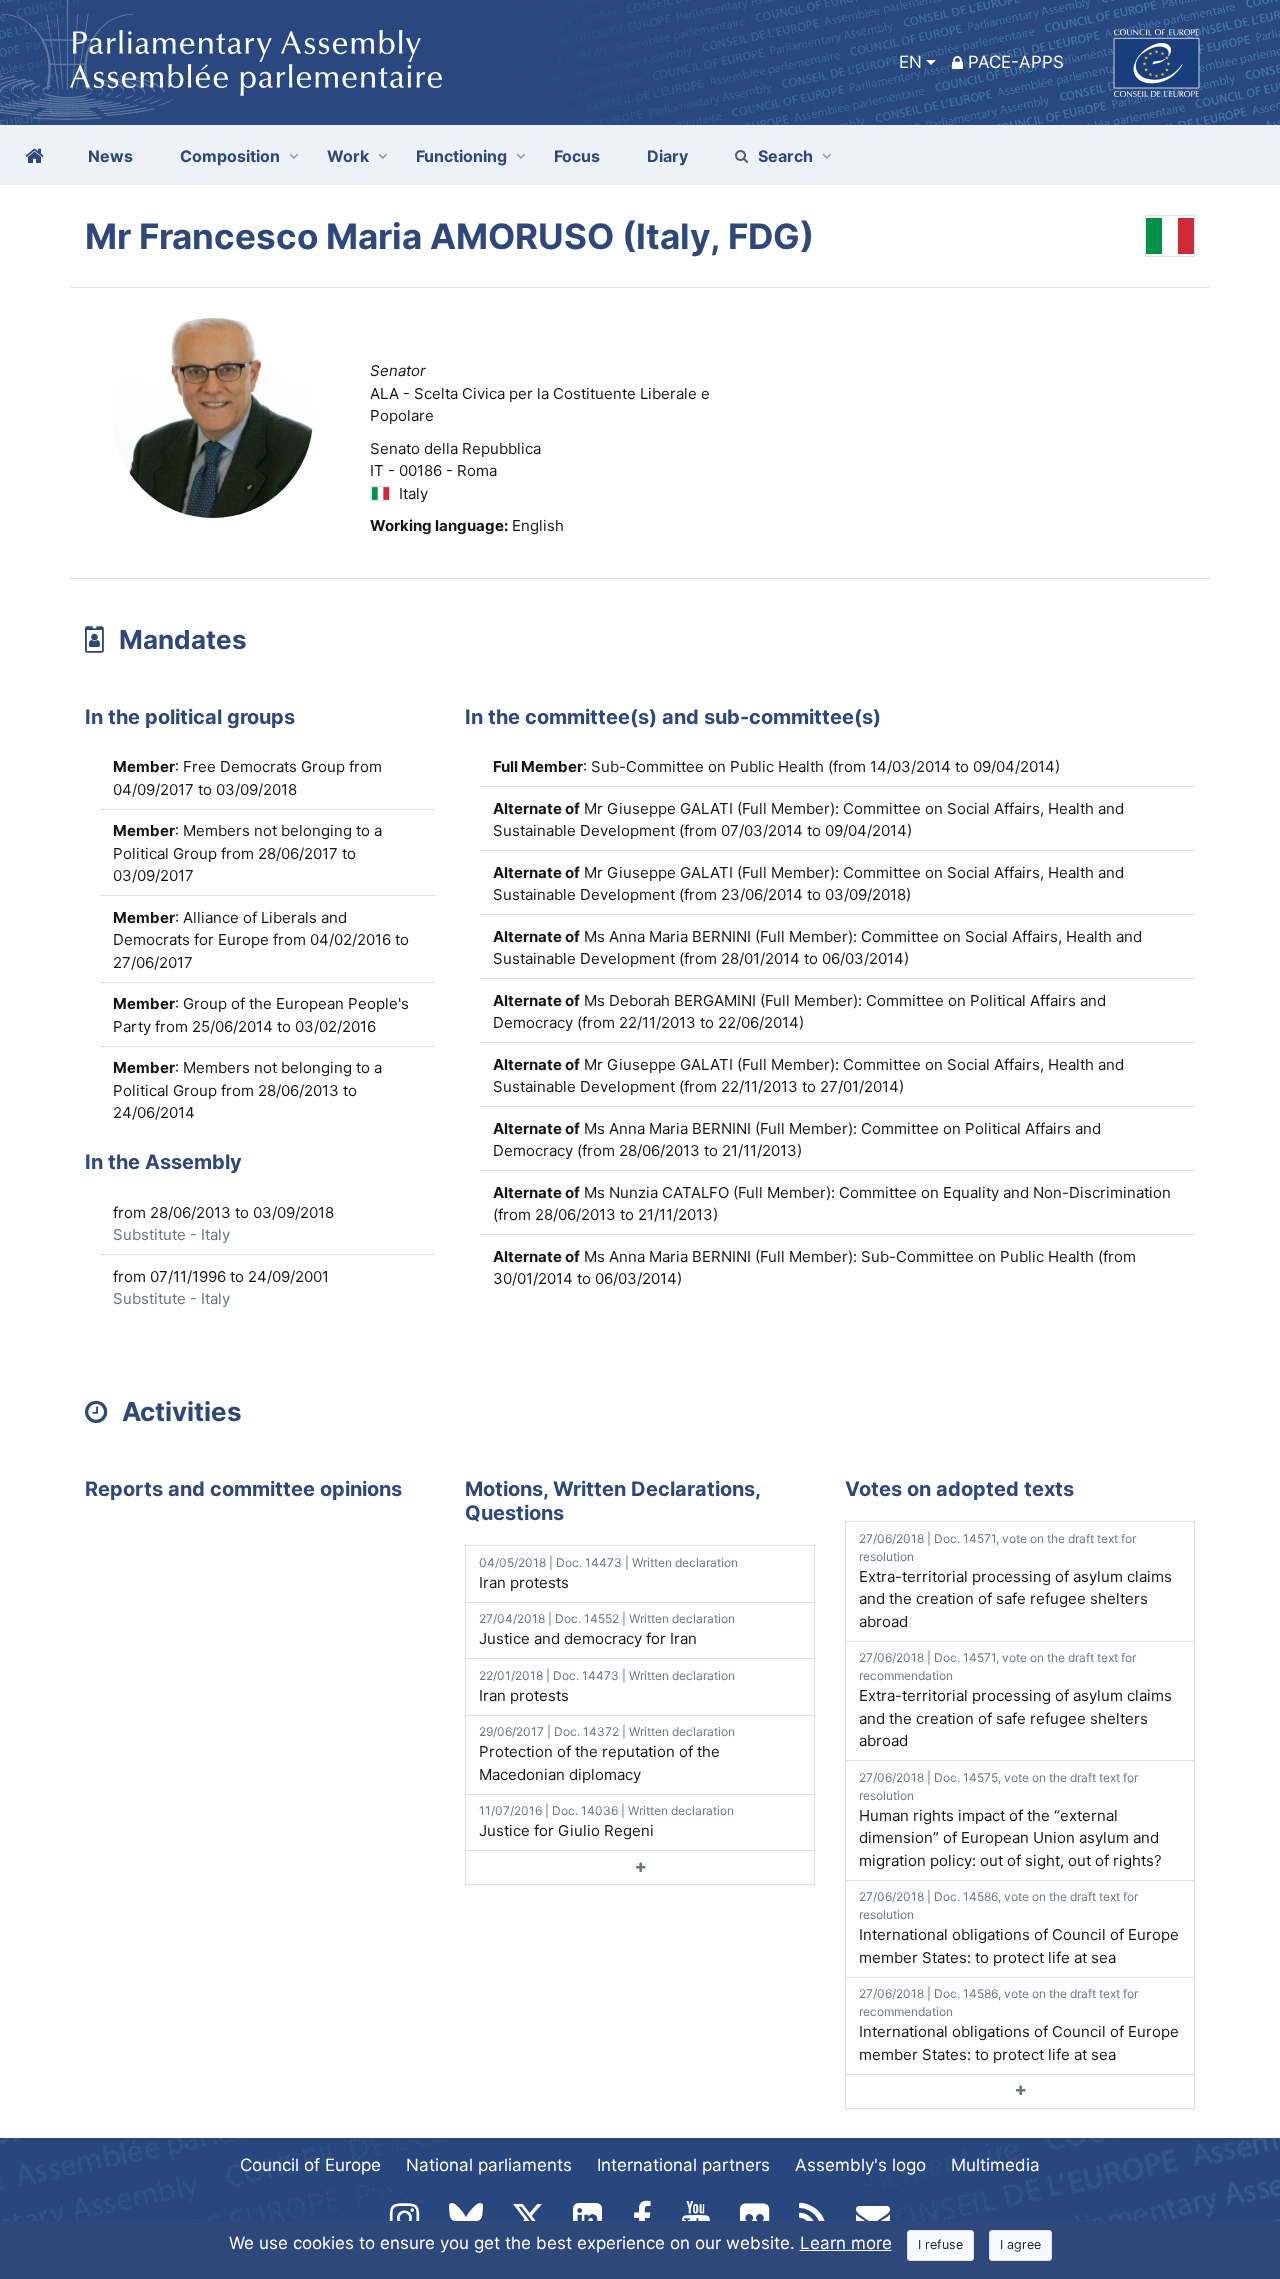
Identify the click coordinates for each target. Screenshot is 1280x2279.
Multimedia (995, 2165)
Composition (230, 156)
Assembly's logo (860, 2165)
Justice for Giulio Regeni (606, 1821)
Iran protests (608, 1573)
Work (348, 156)
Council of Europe (310, 2165)
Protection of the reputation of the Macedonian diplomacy (607, 1754)
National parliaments (489, 2165)
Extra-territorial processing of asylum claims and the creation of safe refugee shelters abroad (1015, 1581)
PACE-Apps (1016, 62)
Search (785, 156)
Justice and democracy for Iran (607, 1629)
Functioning (461, 156)
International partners (683, 2165)
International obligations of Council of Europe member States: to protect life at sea (1019, 1928)
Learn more (846, 2243)
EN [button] (910, 62)
